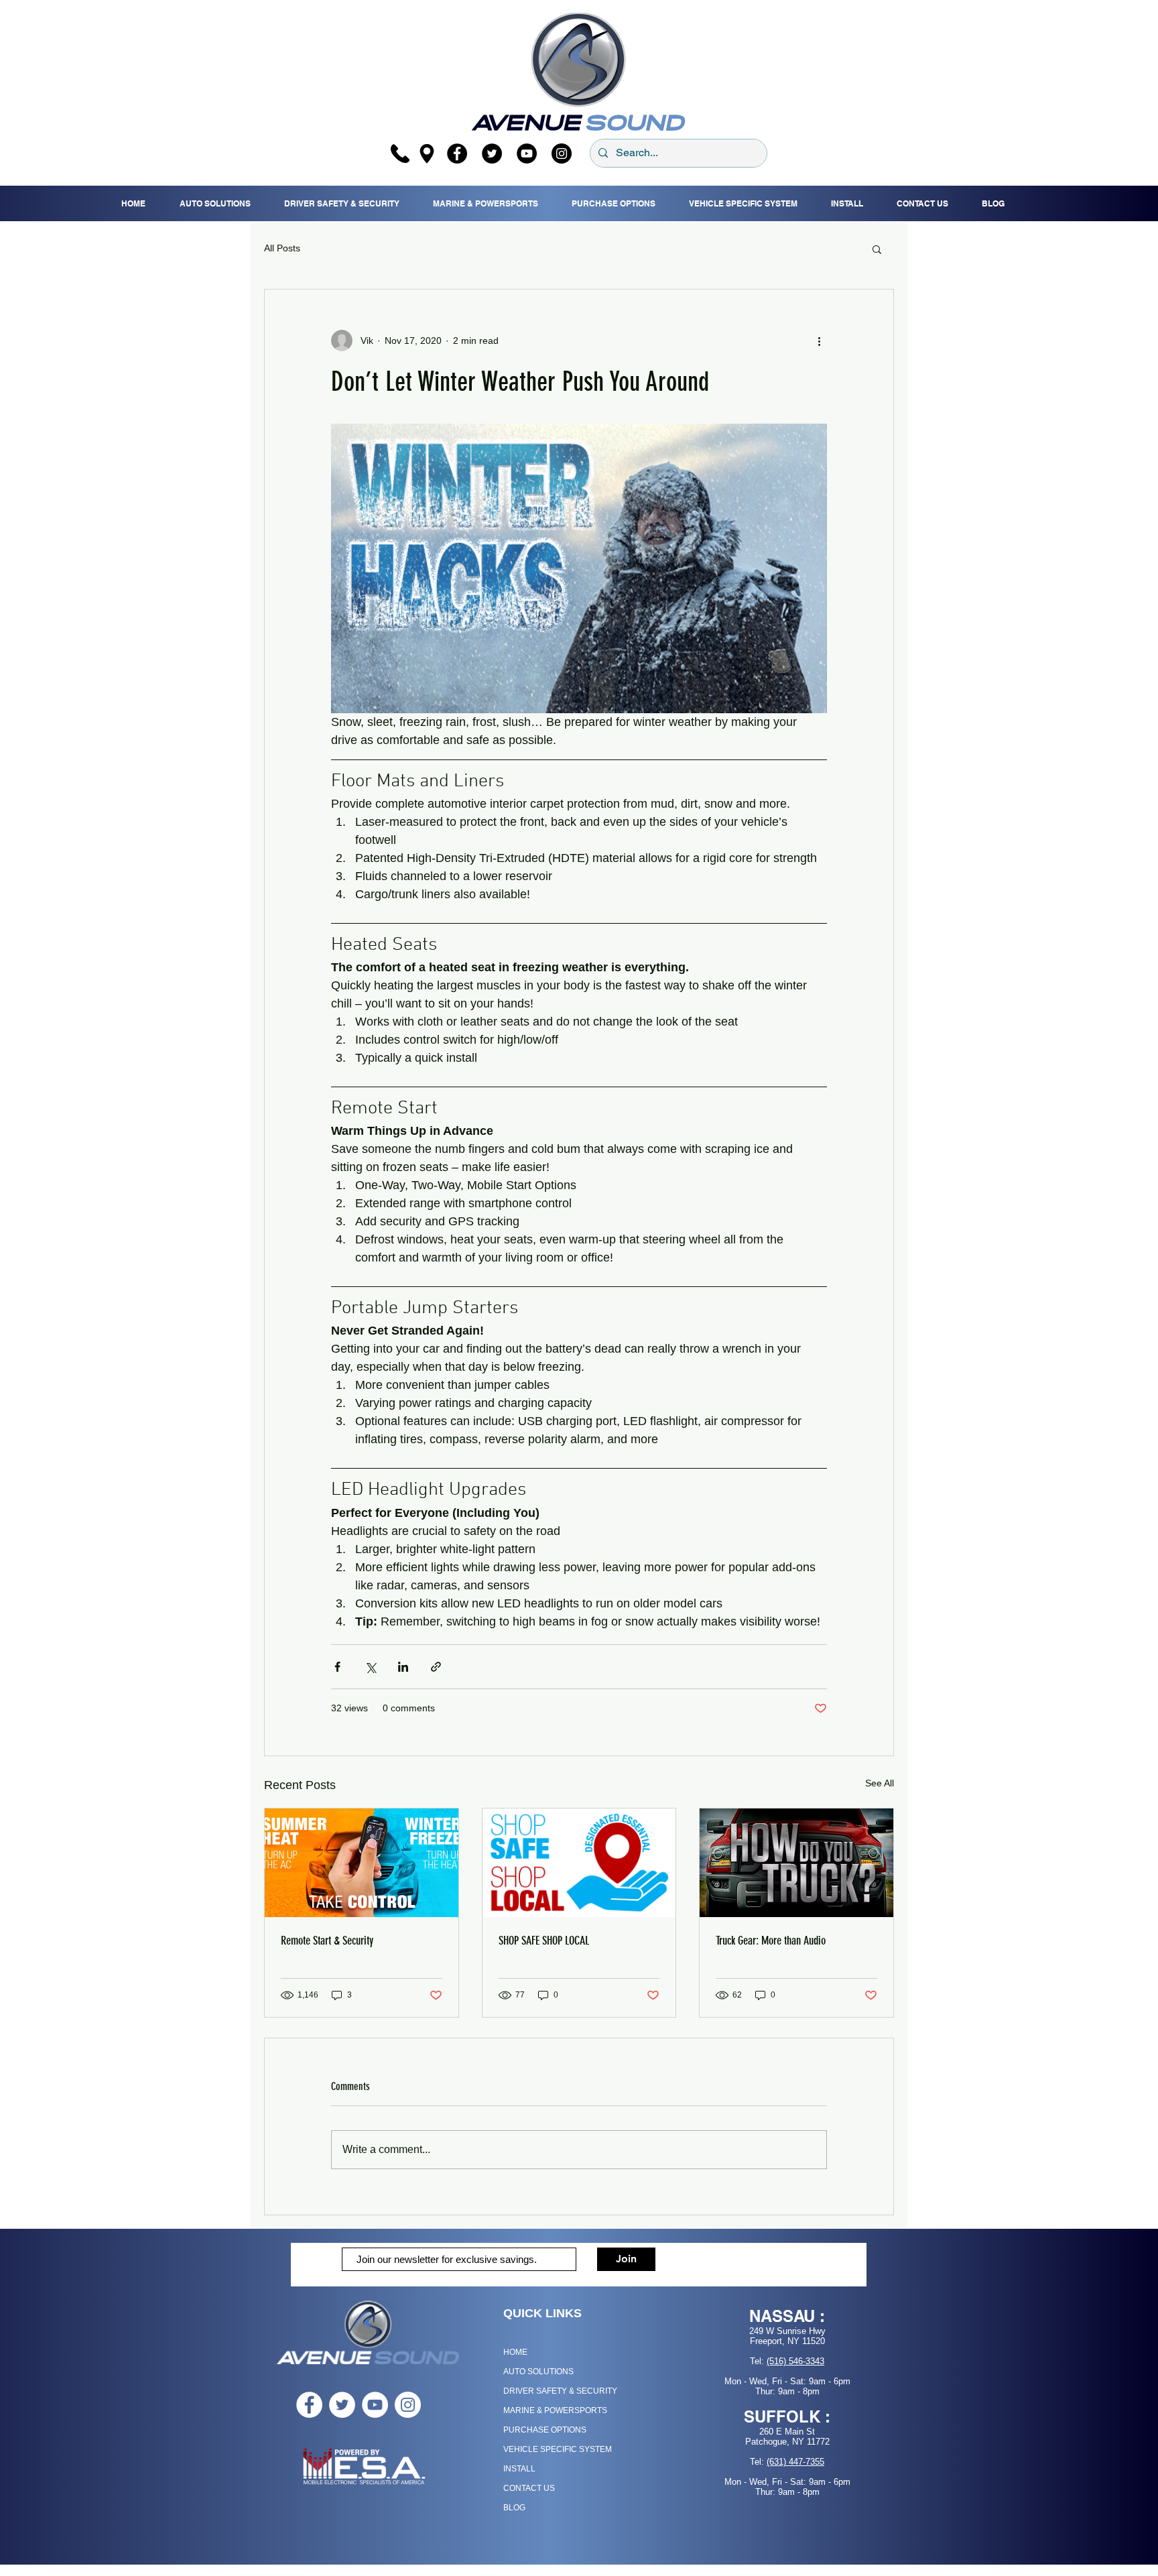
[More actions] (819, 341)
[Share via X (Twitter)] (370, 1667)
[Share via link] (436, 1667)
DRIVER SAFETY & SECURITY (560, 2391)
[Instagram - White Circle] (408, 2405)
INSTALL (519, 2469)
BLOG (514, 2508)
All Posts (282, 248)
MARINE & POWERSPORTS (555, 2410)
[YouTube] (527, 154)
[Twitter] (492, 154)
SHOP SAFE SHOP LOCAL (544, 1941)
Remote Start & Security (327, 1941)
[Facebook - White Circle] (309, 2405)
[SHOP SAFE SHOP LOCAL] (579, 1863)
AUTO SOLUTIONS (538, 2372)
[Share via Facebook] (337, 1667)
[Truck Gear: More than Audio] (796, 1863)
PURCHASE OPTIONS (545, 2430)
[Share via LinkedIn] (403, 1667)
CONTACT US (529, 2488)
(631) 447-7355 (795, 2462)
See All (880, 1783)
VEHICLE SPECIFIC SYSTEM (558, 2449)
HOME (515, 2352)
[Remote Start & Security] (362, 1863)
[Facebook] (457, 154)
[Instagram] (562, 154)
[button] (877, 249)
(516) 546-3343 (795, 2361)
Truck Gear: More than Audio (771, 1941)
